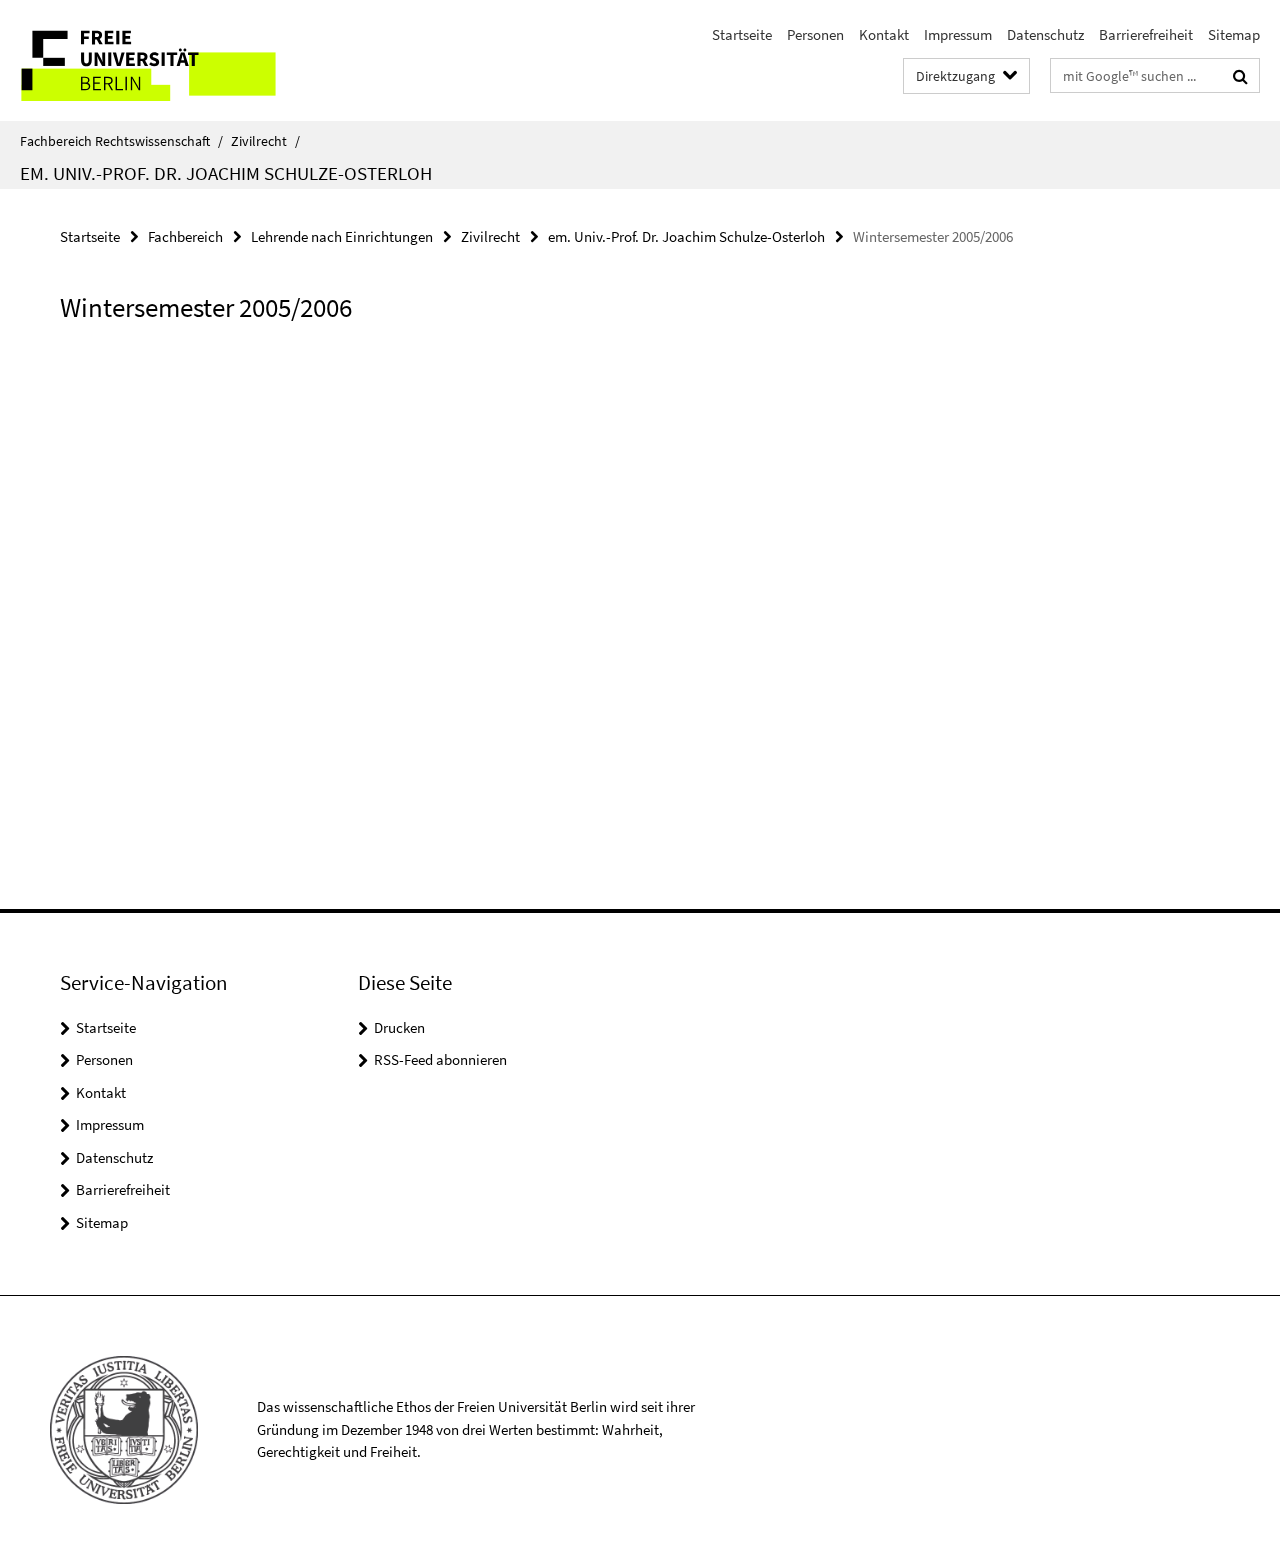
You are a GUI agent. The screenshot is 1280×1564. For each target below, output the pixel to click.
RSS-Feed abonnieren (440, 1059)
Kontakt (884, 34)
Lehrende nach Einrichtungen (342, 236)
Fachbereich (185, 236)
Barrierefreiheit (1146, 34)
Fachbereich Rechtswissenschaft (121, 141)
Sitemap (1234, 34)
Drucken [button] (399, 1027)
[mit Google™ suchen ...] (1240, 76)
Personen (815, 34)
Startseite (742, 34)
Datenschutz (1045, 34)
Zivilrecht (265, 141)
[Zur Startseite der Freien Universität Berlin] (167, 60)
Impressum (958, 34)
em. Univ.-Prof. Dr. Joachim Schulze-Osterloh (226, 173)
